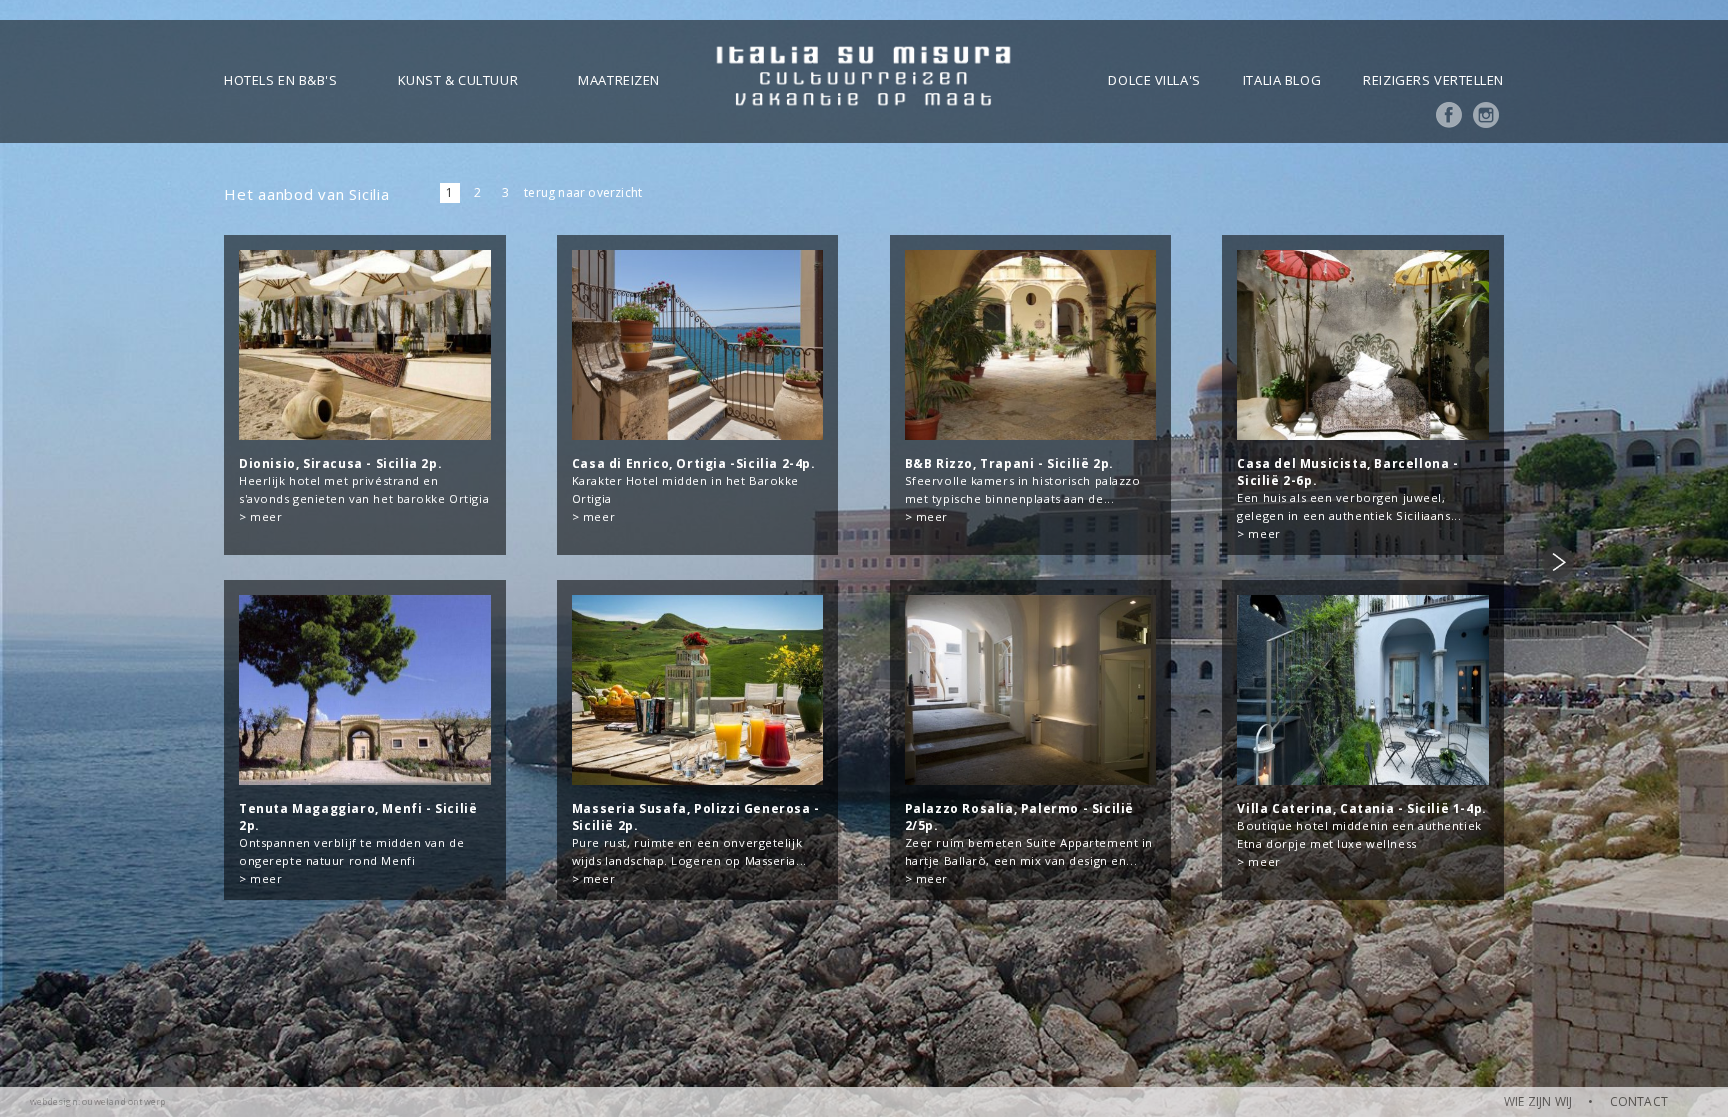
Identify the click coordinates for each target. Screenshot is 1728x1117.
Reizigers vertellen (1433, 80)
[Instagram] (1486, 123)
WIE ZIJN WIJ (1538, 1101)
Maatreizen (619, 80)
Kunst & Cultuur (458, 80)
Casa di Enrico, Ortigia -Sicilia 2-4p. (694, 463)
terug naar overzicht (583, 192)
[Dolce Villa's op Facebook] (1449, 123)
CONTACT (1639, 1101)
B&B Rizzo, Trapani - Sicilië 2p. (1009, 463)
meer (266, 516)
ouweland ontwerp (123, 1101)
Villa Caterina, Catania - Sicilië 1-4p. (1361, 808)
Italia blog (1282, 80)
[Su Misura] (863, 82)
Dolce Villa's (1154, 80)
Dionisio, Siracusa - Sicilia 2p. (340, 463)
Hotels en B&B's (280, 80)
